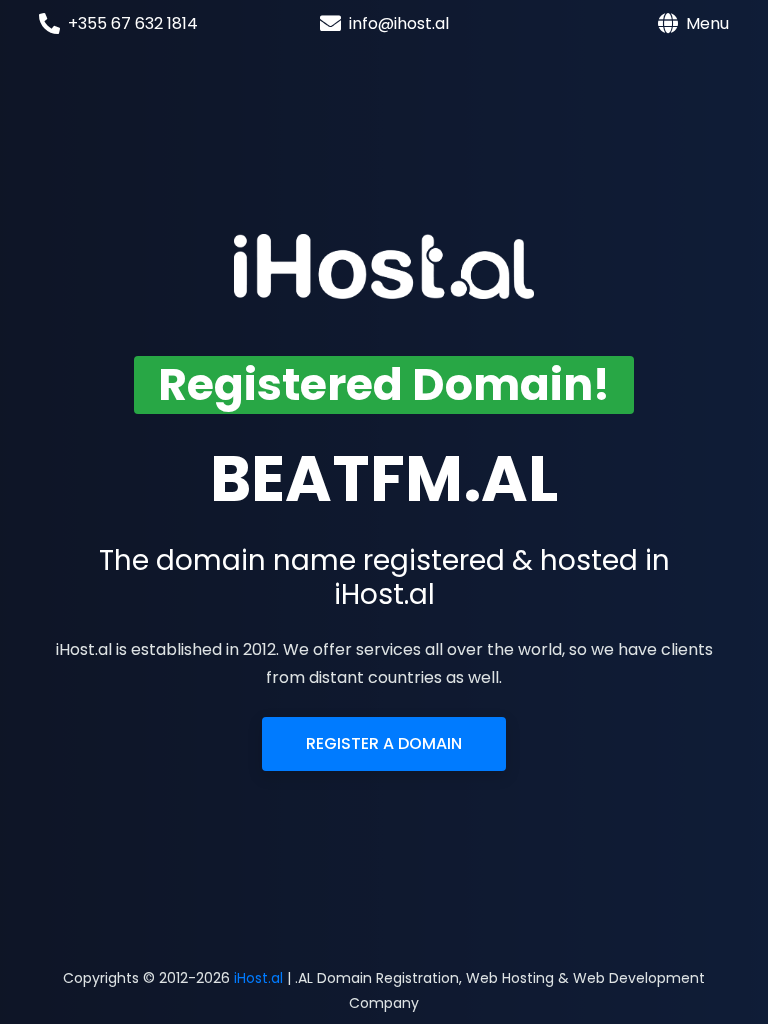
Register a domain (384, 743)
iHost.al (258, 978)
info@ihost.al (399, 23)
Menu (707, 23)
